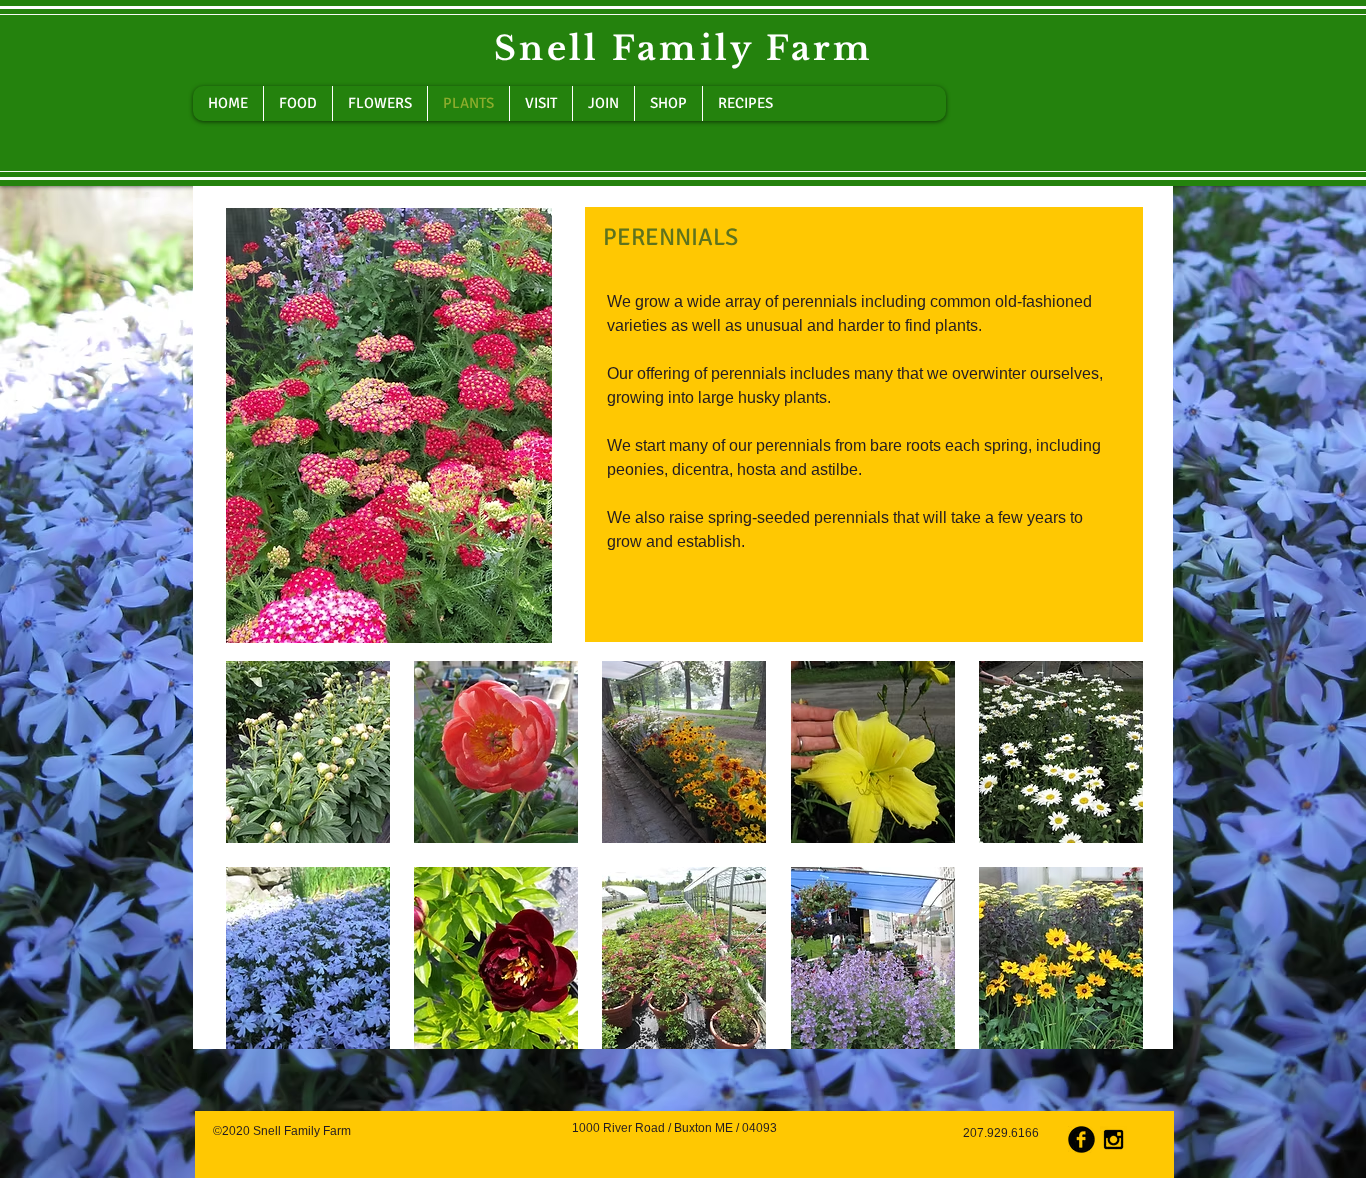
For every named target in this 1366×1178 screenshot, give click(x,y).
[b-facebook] (1081, 1139)
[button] (308, 752)
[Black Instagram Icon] (1113, 1139)
